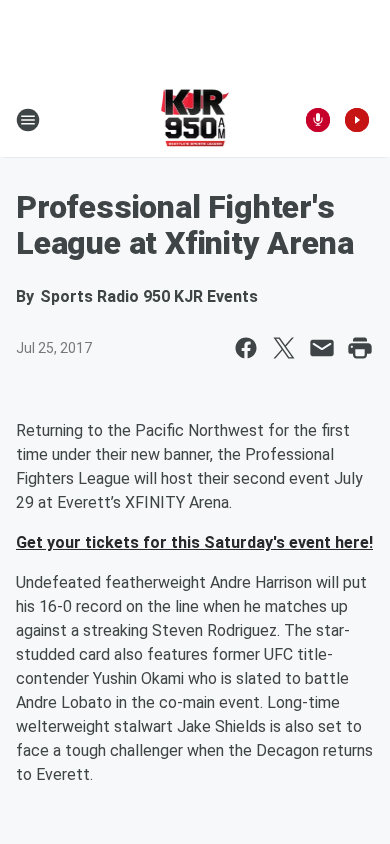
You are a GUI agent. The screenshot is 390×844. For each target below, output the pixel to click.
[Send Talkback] (318, 120)
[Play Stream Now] (357, 120)
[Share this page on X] (284, 348)
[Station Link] (195, 120)
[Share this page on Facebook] (246, 348)
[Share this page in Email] (322, 348)
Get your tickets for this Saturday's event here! (194, 542)
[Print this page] (360, 348)
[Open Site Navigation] (28, 120)
